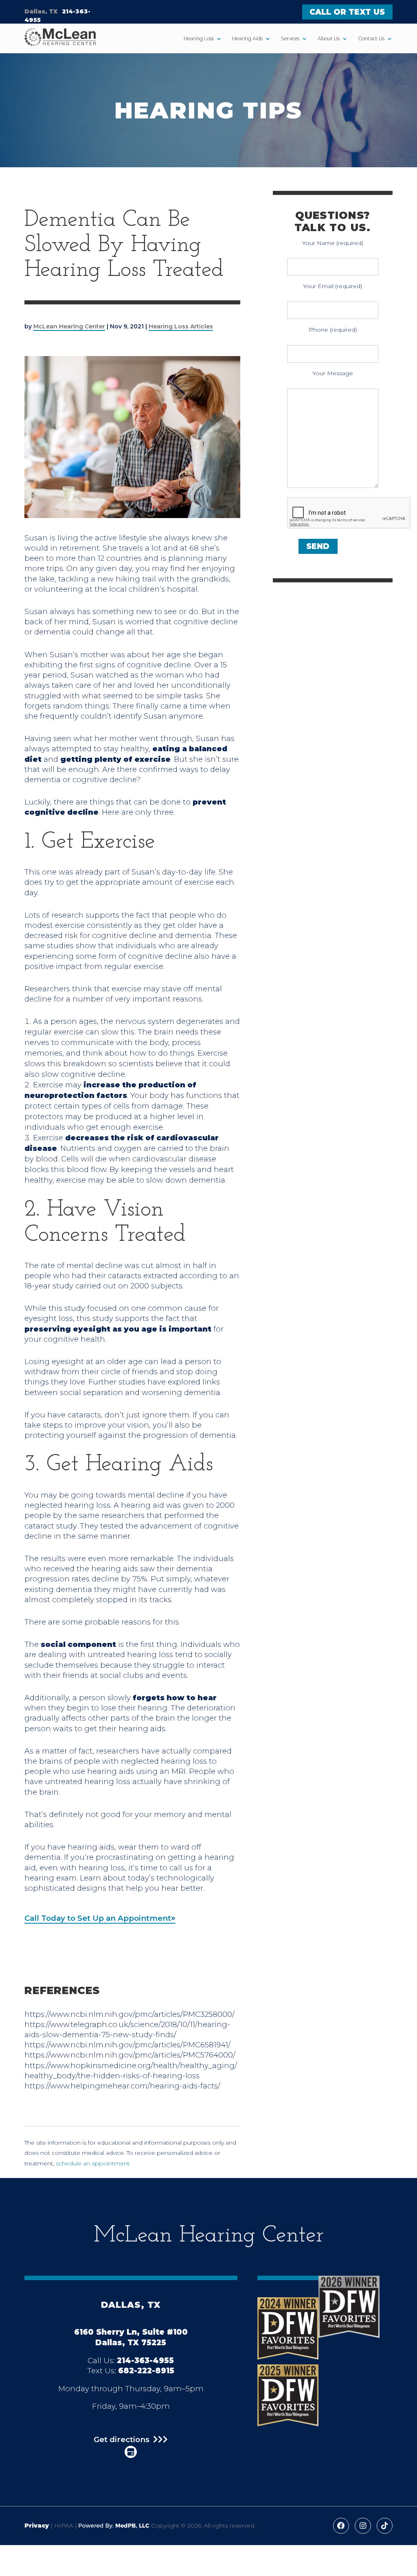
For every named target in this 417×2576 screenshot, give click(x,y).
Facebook (341, 2526)
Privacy (37, 2526)
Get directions (122, 2440)
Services (290, 38)
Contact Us (371, 38)
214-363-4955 (145, 2361)
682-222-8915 (146, 2371)
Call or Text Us (347, 12)
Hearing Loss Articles (181, 326)
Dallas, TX (41, 11)
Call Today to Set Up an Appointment (98, 1918)
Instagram (363, 2526)
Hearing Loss (199, 38)
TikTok (385, 2526)
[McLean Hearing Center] (60, 38)
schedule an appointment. (93, 2163)
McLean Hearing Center (69, 326)
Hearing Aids (247, 38)
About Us (329, 38)
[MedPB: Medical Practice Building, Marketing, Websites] (114, 2526)
